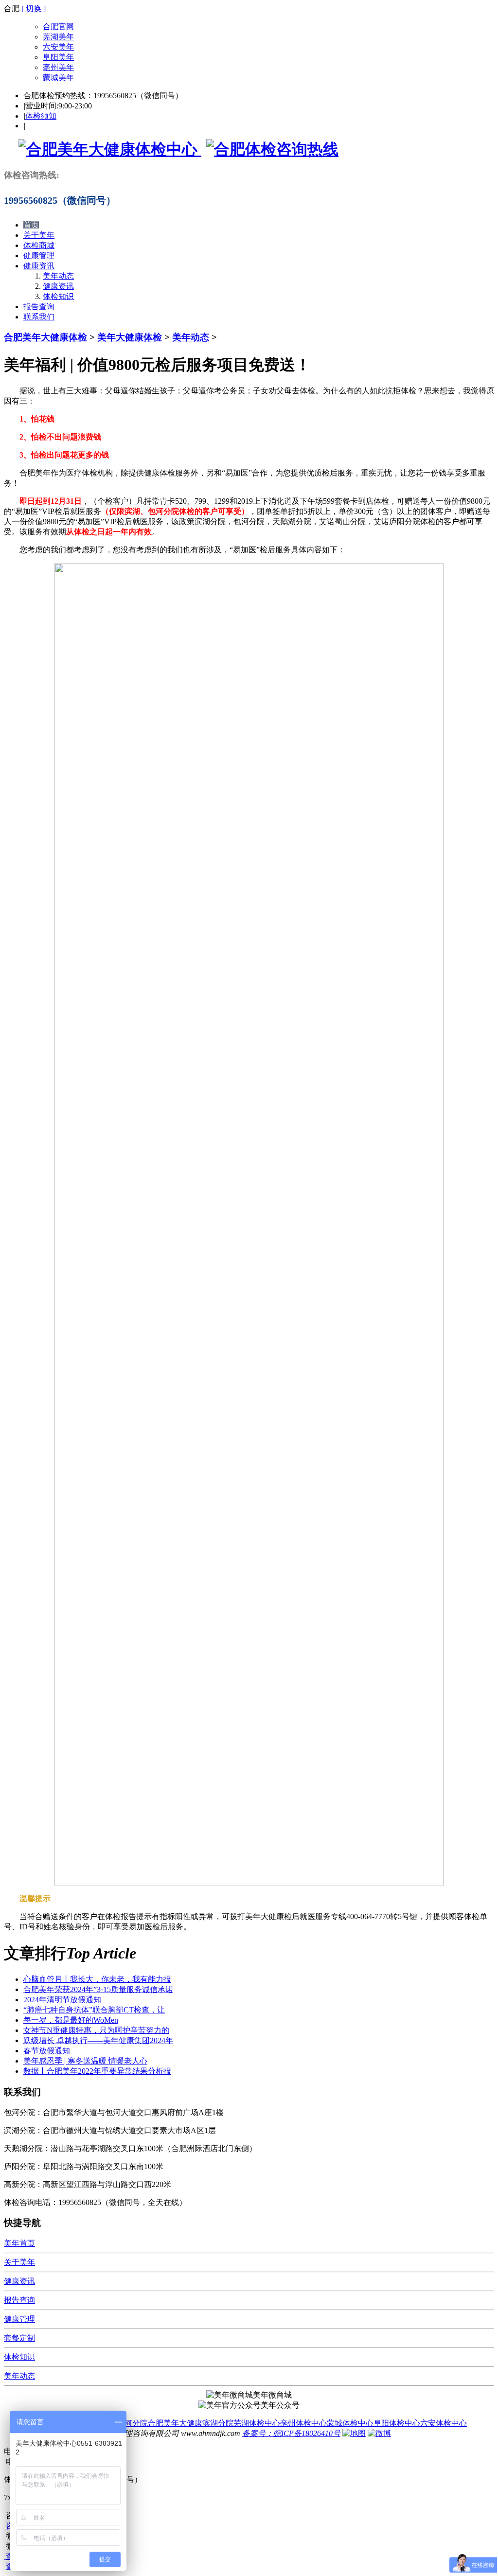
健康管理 (39, 256)
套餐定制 (19, 2338)
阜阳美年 (58, 57)
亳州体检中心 (303, 2423)
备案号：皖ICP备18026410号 (291, 2433)
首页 (31, 225)
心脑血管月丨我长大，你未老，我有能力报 (97, 1979)
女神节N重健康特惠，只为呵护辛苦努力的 (96, 2030)
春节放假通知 (47, 2051)
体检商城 (39, 245)
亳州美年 (58, 67)
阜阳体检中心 (397, 2423)
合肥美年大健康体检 (45, 337)
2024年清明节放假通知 (62, 2000)
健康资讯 (39, 266)
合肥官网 (58, 26)
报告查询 (39, 307)
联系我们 (39, 317)
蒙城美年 (58, 78)
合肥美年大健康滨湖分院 (191, 2423)
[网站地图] (354, 2433)
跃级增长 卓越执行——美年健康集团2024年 (98, 2040)
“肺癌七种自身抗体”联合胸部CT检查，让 (94, 2010)
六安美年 (58, 47)
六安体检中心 (444, 2423)
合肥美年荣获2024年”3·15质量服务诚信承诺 (98, 1989)
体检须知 (41, 116)
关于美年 (39, 235)
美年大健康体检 (130, 337)
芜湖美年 (58, 37)
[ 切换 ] (34, 9)
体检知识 (58, 296)
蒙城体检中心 (350, 2423)
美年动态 (58, 276)
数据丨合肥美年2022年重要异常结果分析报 (97, 2071)
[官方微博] (379, 2433)
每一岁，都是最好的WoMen (71, 2020)
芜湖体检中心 (257, 2423)
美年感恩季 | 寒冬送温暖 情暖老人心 (85, 2061)
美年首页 (19, 2243)
